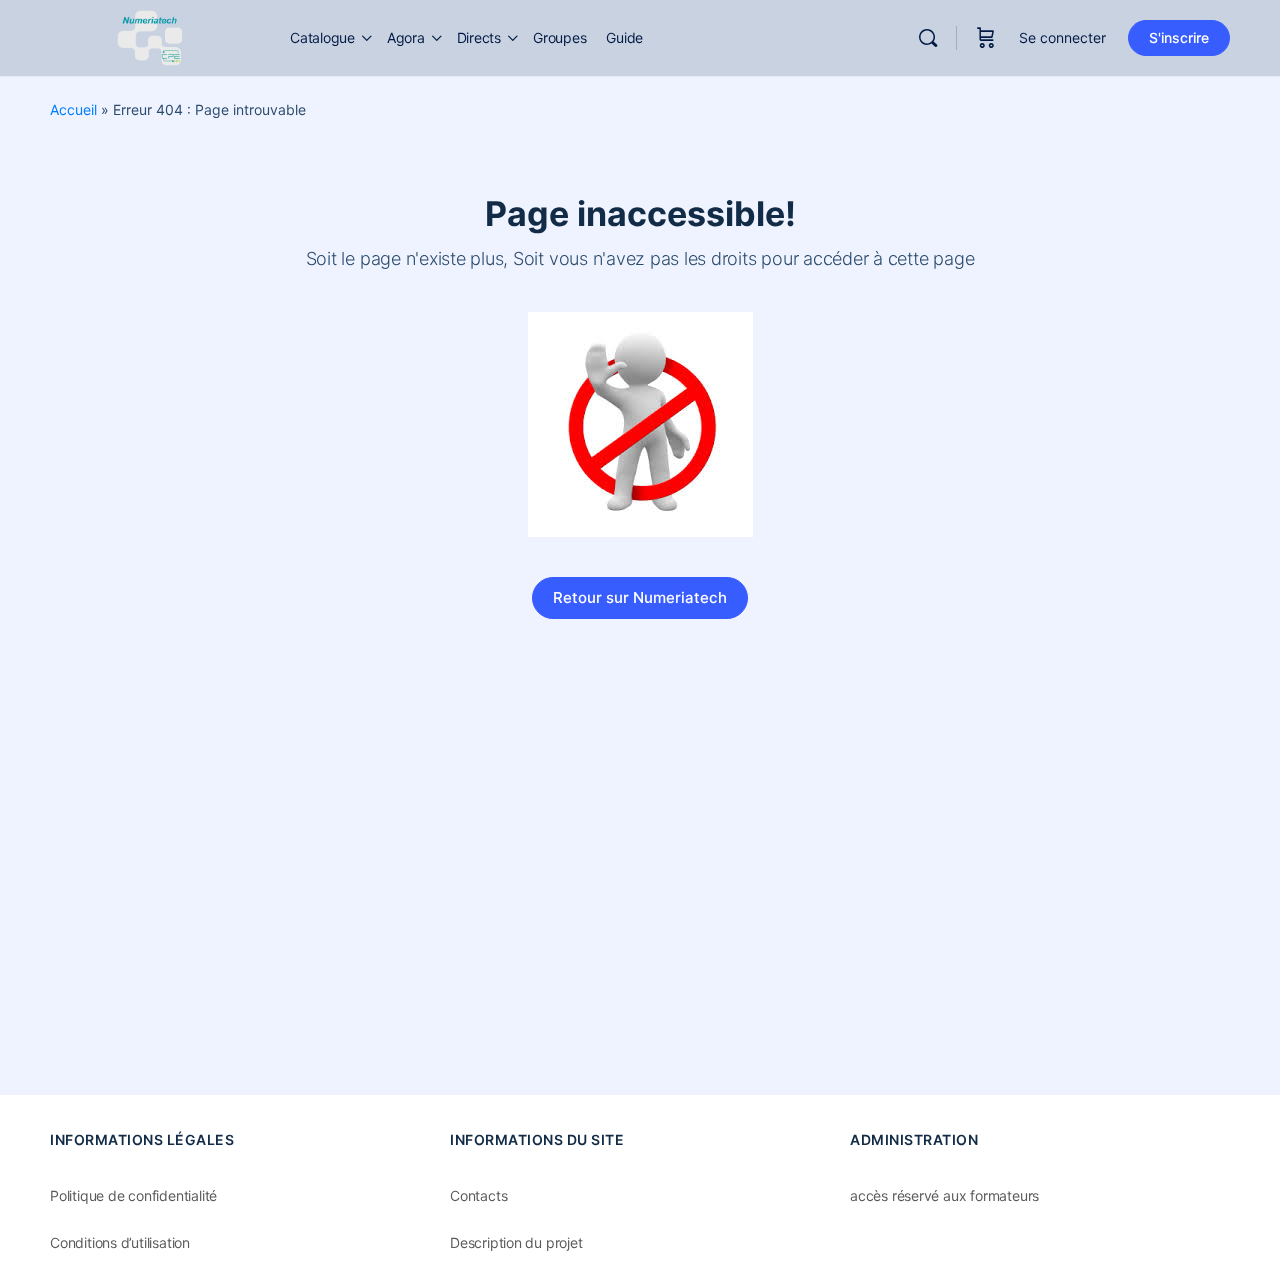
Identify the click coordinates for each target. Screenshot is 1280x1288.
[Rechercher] (928, 38)
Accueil (73, 109)
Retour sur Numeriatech (640, 597)
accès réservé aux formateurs (944, 1195)
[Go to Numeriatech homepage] (150, 36)
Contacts (478, 1195)
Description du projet (516, 1242)
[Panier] (986, 38)
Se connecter (1062, 37)
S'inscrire (1179, 37)
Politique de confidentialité (133, 1195)
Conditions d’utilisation (120, 1242)
